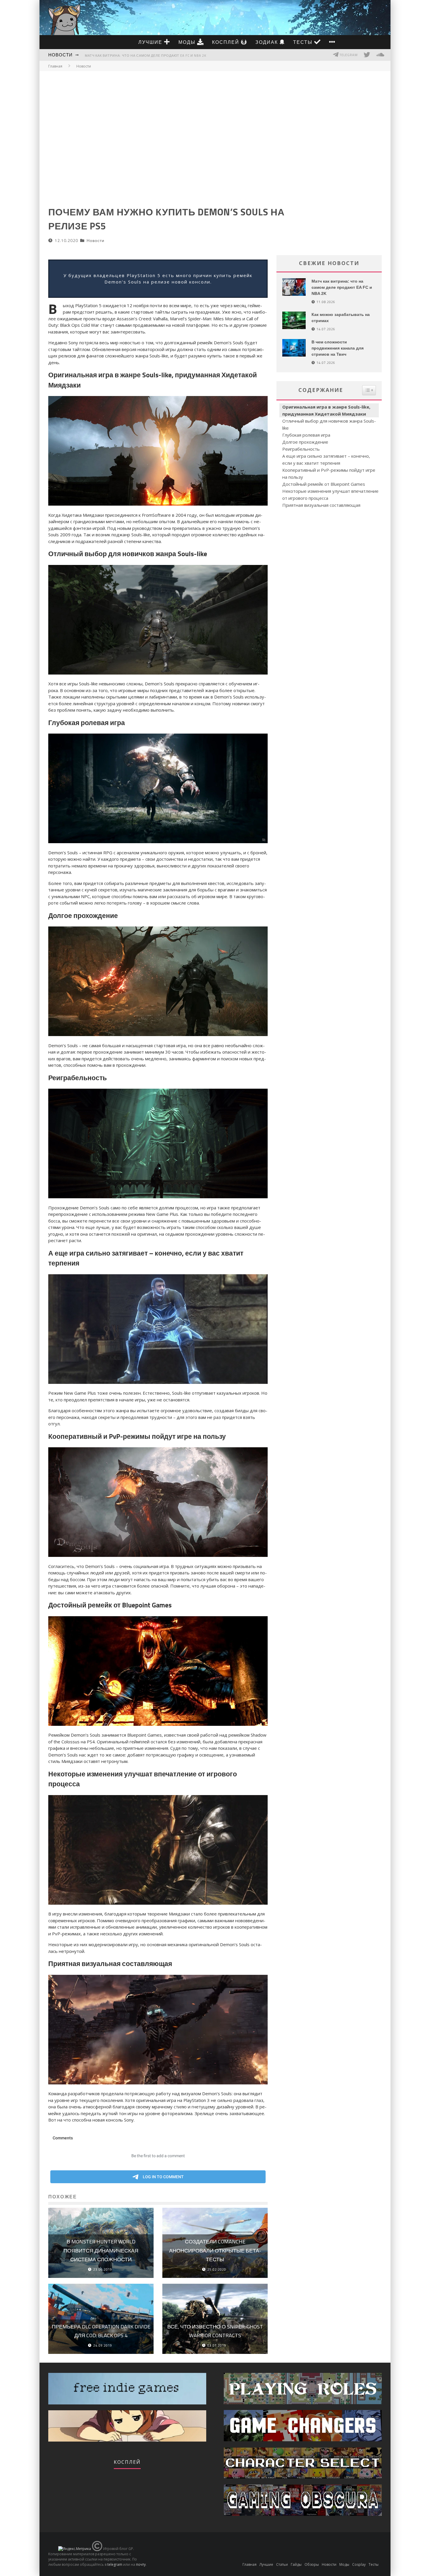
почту (141, 2564)
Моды (188, 42)
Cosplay (359, 2564)
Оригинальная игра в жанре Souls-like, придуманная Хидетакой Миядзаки (326, 410)
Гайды (296, 2564)
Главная (55, 66)
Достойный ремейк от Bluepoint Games (324, 484)
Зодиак (268, 42)
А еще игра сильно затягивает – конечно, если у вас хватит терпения (326, 459)
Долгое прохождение (305, 442)
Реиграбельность (301, 449)
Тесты (304, 42)
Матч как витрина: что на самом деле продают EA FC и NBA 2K (146, 56)
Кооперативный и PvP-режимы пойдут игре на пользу (329, 473)
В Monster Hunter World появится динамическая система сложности (101, 2250)
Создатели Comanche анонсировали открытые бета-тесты (215, 2250)
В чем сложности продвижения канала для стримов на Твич (338, 348)
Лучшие (151, 42)
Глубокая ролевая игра (306, 435)
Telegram (348, 55)
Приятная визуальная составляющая (321, 505)
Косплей (227, 42)
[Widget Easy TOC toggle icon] (369, 390)
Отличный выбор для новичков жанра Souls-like (329, 424)
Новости (60, 55)
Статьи (282, 2564)
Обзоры (312, 2564)
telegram (115, 2564)
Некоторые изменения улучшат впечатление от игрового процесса (330, 495)
